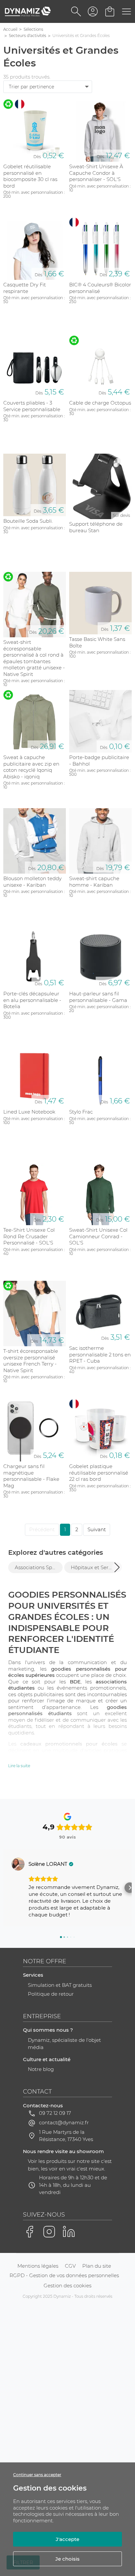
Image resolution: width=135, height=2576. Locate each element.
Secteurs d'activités (28, 36)
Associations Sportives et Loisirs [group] (39, 1567)
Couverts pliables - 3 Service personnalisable (32, 406)
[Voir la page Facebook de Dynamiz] (29, 2232)
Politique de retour (51, 1994)
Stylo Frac (81, 1112)
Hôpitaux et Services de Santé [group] (95, 1567)
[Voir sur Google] (18, 1864)
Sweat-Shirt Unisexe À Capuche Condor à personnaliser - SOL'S (96, 173)
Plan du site (97, 2266)
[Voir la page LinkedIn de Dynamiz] (69, 2232)
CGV (70, 2266)
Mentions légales (38, 2266)
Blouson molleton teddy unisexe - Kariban (32, 882)
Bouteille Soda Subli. (28, 521)
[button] (117, 1567)
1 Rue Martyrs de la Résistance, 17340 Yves (66, 2136)
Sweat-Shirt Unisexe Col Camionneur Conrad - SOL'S (98, 1236)
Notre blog (41, 2069)
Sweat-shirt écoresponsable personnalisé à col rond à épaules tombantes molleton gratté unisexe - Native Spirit (34, 658)
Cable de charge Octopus (100, 403)
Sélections (33, 29)
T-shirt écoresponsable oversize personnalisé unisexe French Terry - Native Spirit (31, 1361)
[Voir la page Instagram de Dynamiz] (49, 2232)
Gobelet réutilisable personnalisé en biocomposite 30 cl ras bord (30, 176)
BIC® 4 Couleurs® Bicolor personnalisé (100, 288)
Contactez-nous (43, 2105)
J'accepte (67, 2539)
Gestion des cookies (67, 2286)
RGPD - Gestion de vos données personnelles (64, 2275)
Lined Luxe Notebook (29, 1112)
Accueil (10, 29)
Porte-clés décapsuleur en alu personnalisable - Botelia (32, 1000)
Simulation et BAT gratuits (60, 1985)
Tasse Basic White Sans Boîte (97, 642)
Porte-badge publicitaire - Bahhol (99, 761)
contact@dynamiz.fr (64, 2122)
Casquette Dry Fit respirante (25, 288)
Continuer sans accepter (37, 2475)
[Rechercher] (76, 11)
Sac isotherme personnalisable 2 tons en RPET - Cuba (100, 1354)
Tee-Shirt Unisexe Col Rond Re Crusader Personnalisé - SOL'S (29, 1236)
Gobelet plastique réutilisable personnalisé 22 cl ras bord (99, 1473)
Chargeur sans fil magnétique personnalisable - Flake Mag (31, 1476)
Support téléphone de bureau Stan (96, 527)
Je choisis (67, 2559)
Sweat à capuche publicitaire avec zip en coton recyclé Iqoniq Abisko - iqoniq (31, 767)
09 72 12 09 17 (55, 2113)
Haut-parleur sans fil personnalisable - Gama (98, 997)
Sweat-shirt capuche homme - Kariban (94, 882)
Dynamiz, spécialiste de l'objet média (64, 2044)
